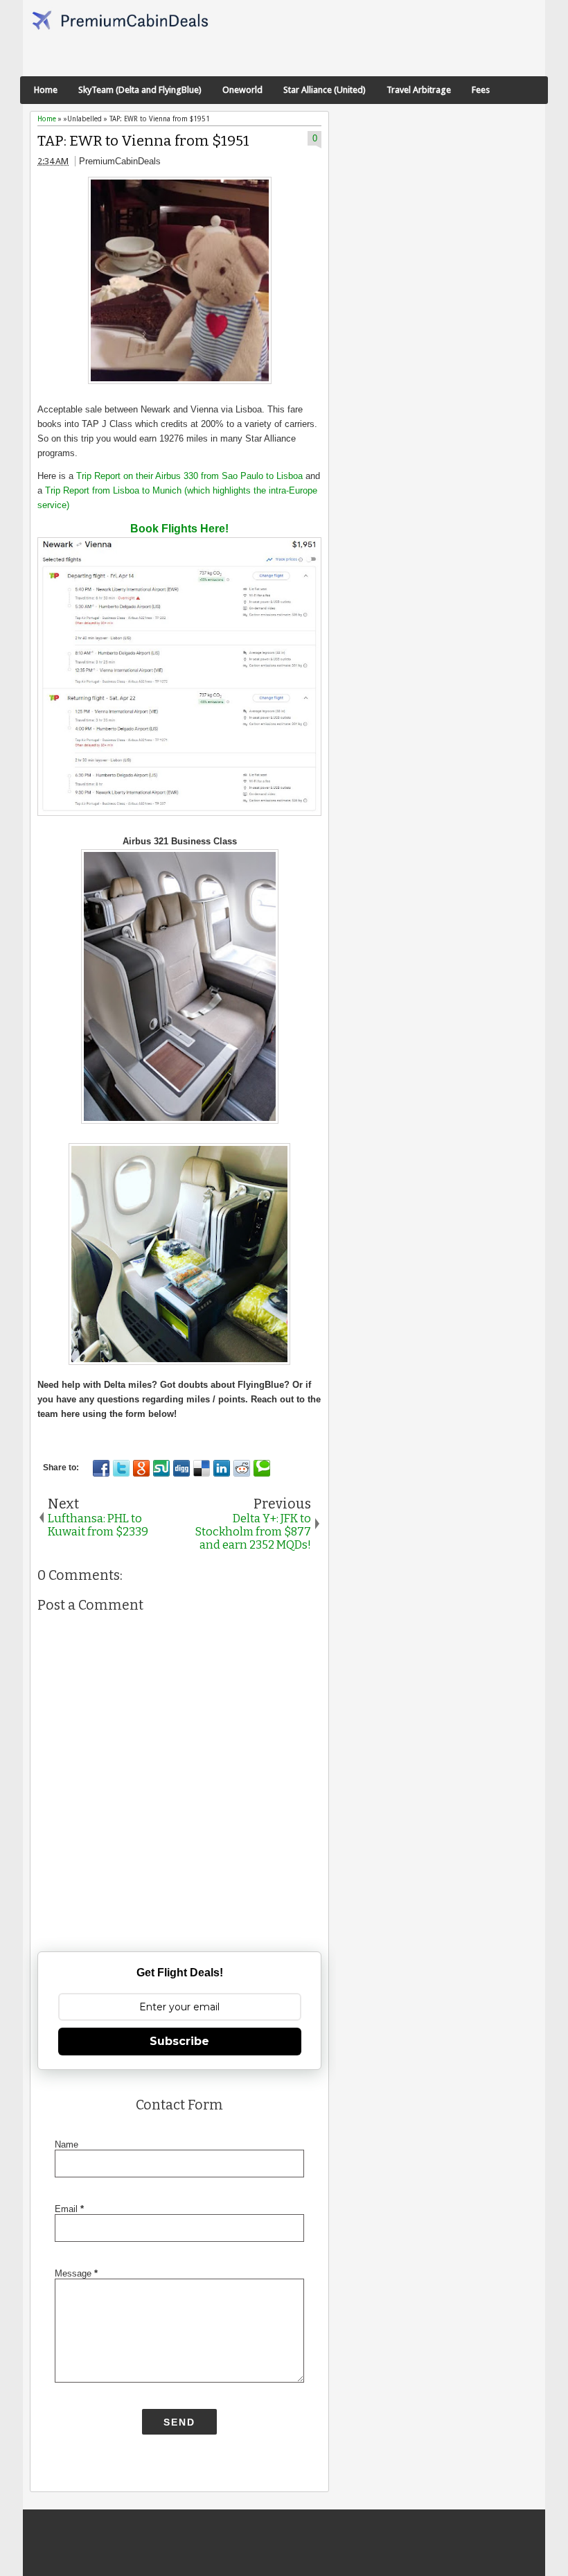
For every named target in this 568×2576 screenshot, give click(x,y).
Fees (481, 90)
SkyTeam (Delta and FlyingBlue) (140, 90)
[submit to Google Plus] (141, 1468)
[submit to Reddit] (242, 1468)
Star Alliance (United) (325, 90)
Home (46, 90)
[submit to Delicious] (202, 1468)
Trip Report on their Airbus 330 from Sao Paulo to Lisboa (189, 476)
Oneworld (242, 90)
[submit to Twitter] (121, 1468)
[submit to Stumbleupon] (161, 1468)
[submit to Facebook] (101, 1468)
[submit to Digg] (181, 1468)
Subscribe (179, 2041)
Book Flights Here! (179, 529)
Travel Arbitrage (419, 90)
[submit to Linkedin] (222, 1468)
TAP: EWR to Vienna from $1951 (143, 141)
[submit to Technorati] (262, 1468)
